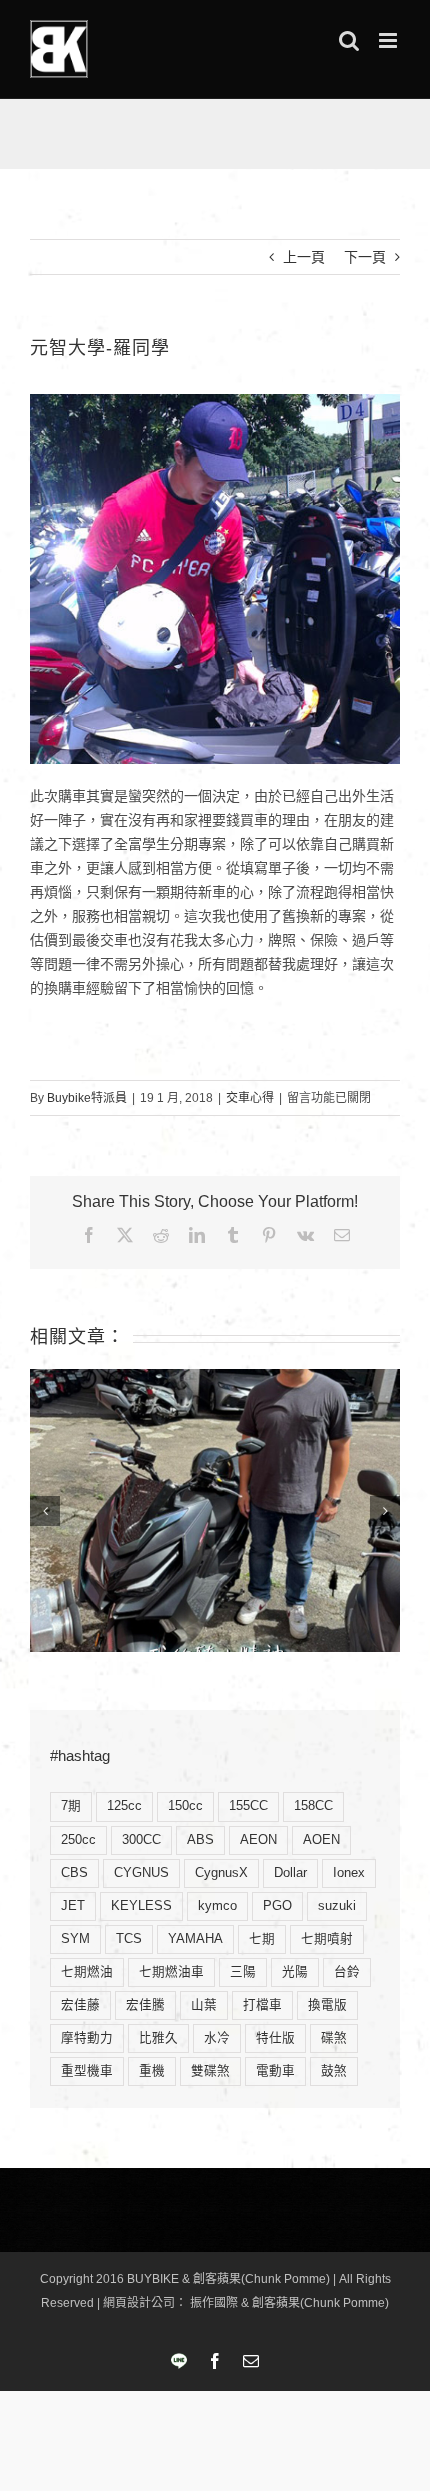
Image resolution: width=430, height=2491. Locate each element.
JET (73, 1906)
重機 (152, 2071)
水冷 (217, 2038)
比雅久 (158, 2038)
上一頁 (304, 257)
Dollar (290, 1873)
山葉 (204, 2005)
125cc (124, 1806)
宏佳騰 (145, 2005)
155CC (248, 1806)
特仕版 (275, 2038)
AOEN (321, 1840)
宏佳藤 (80, 2005)
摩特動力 (87, 2038)
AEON (258, 1840)
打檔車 (262, 2005)
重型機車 (87, 2071)
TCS (129, 1939)
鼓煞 (334, 2071)
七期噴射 (327, 1939)
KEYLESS (141, 1906)
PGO (277, 1906)
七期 (262, 1939)
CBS (74, 1873)
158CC (313, 1806)
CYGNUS (141, 1873)
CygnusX (221, 1873)
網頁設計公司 (139, 2303)
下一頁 (365, 257)
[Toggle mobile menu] (389, 40)
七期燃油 (87, 1972)
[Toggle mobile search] (349, 40)
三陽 (243, 1972)
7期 (71, 1806)
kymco (217, 1906)
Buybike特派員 (87, 1098)
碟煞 (334, 2038)
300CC (141, 1840)
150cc (185, 1806)
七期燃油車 (171, 1972)
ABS (200, 1840)
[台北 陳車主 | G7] (215, 1510)
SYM (75, 1939)
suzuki (337, 1906)
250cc (78, 1840)
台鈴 (347, 1972)
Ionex (349, 1873)
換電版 (327, 2005)
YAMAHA (195, 1939)
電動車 (275, 2071)
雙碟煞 (210, 2071)
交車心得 (250, 1098)
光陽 (295, 1972)
